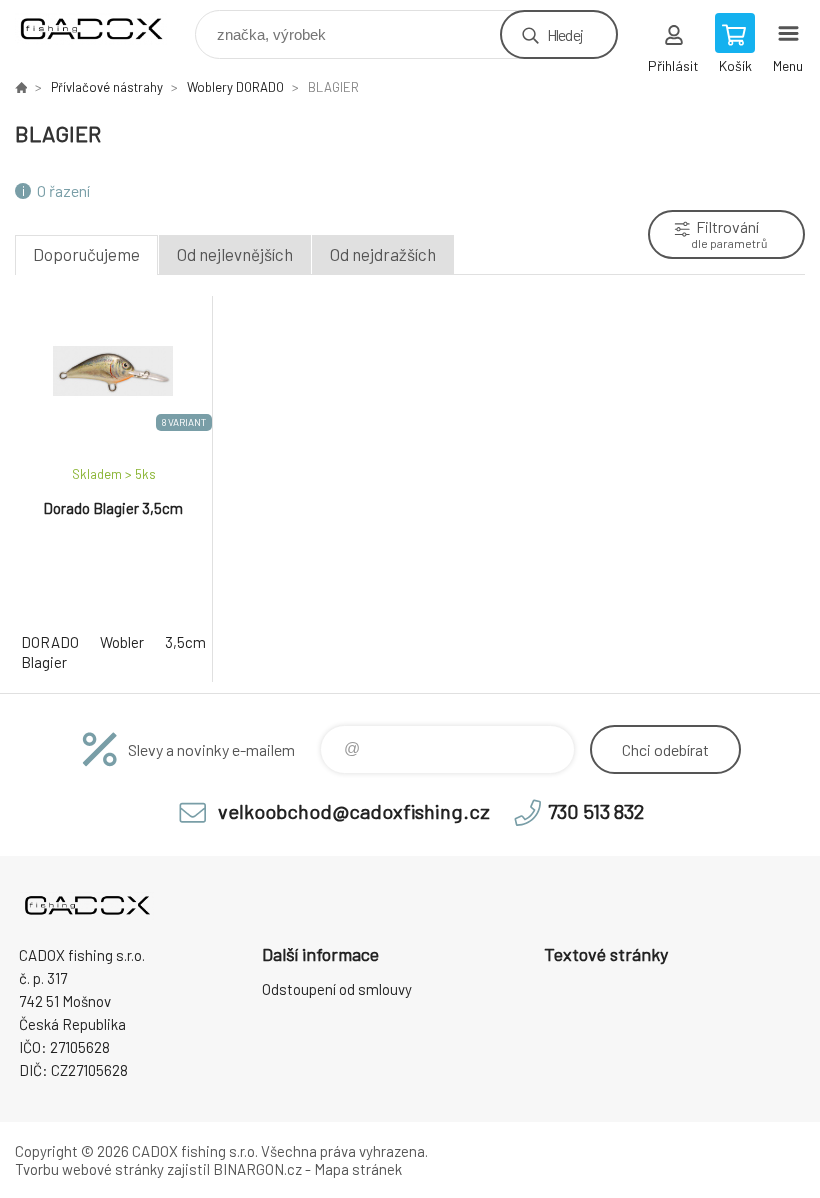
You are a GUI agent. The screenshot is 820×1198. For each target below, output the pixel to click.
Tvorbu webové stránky (89, 1169)
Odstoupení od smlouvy (337, 989)
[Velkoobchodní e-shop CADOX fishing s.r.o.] (21, 87)
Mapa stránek (358, 1169)
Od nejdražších (383, 254)
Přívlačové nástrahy (107, 87)
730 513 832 (596, 811)
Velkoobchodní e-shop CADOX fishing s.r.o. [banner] (103, 29)
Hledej (565, 34)
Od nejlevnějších (235, 254)
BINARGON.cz (257, 1169)
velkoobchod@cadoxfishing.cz (354, 811)
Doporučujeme (86, 254)
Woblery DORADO (235, 87)
